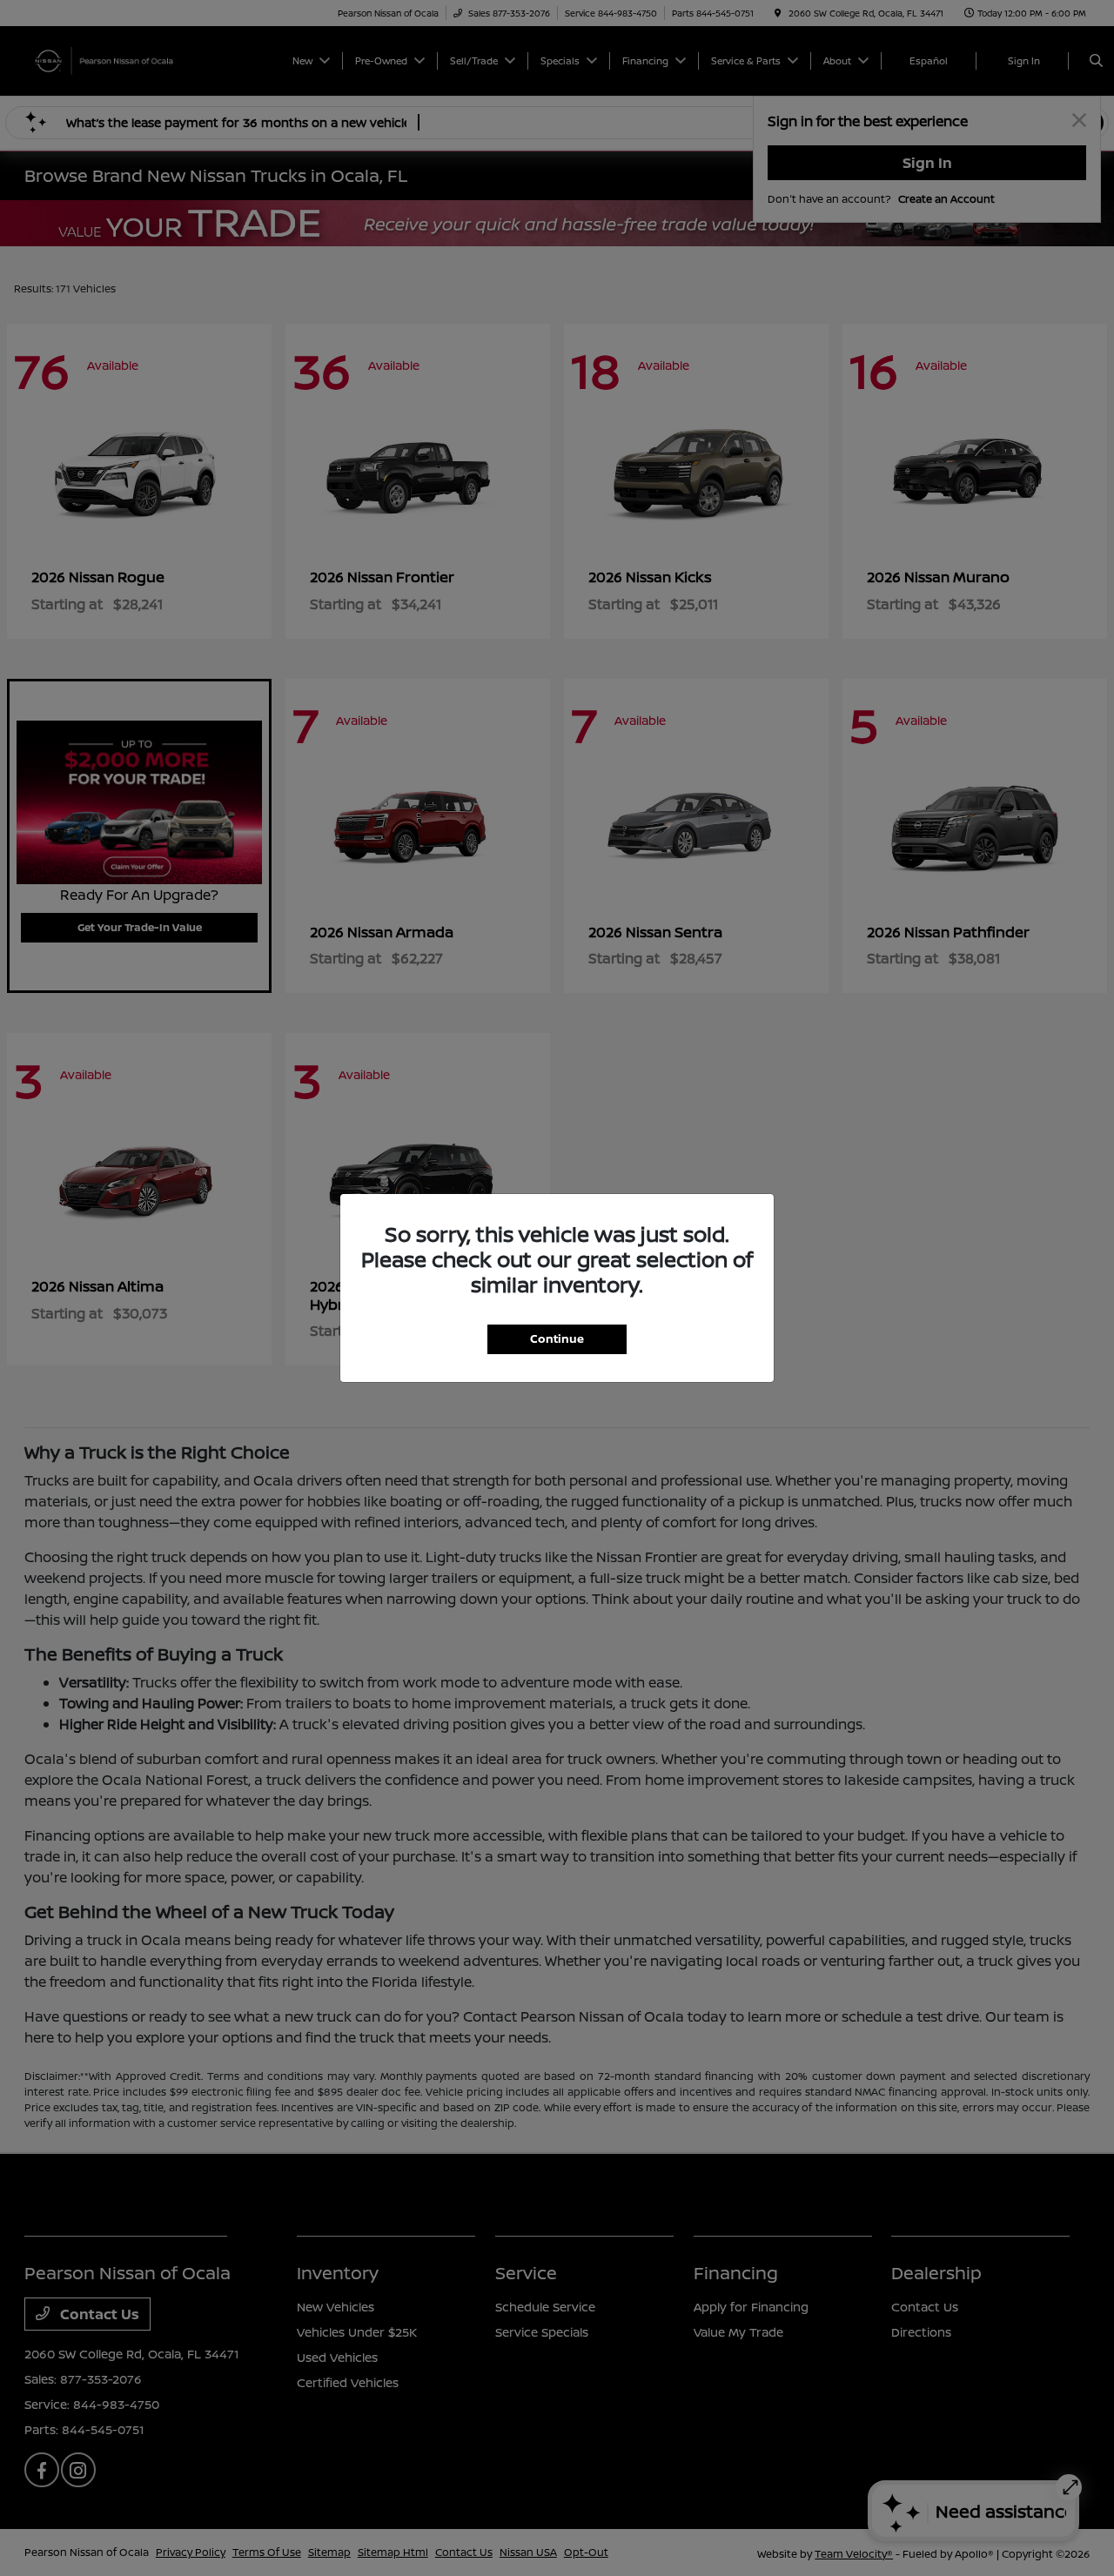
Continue (557, 1338)
